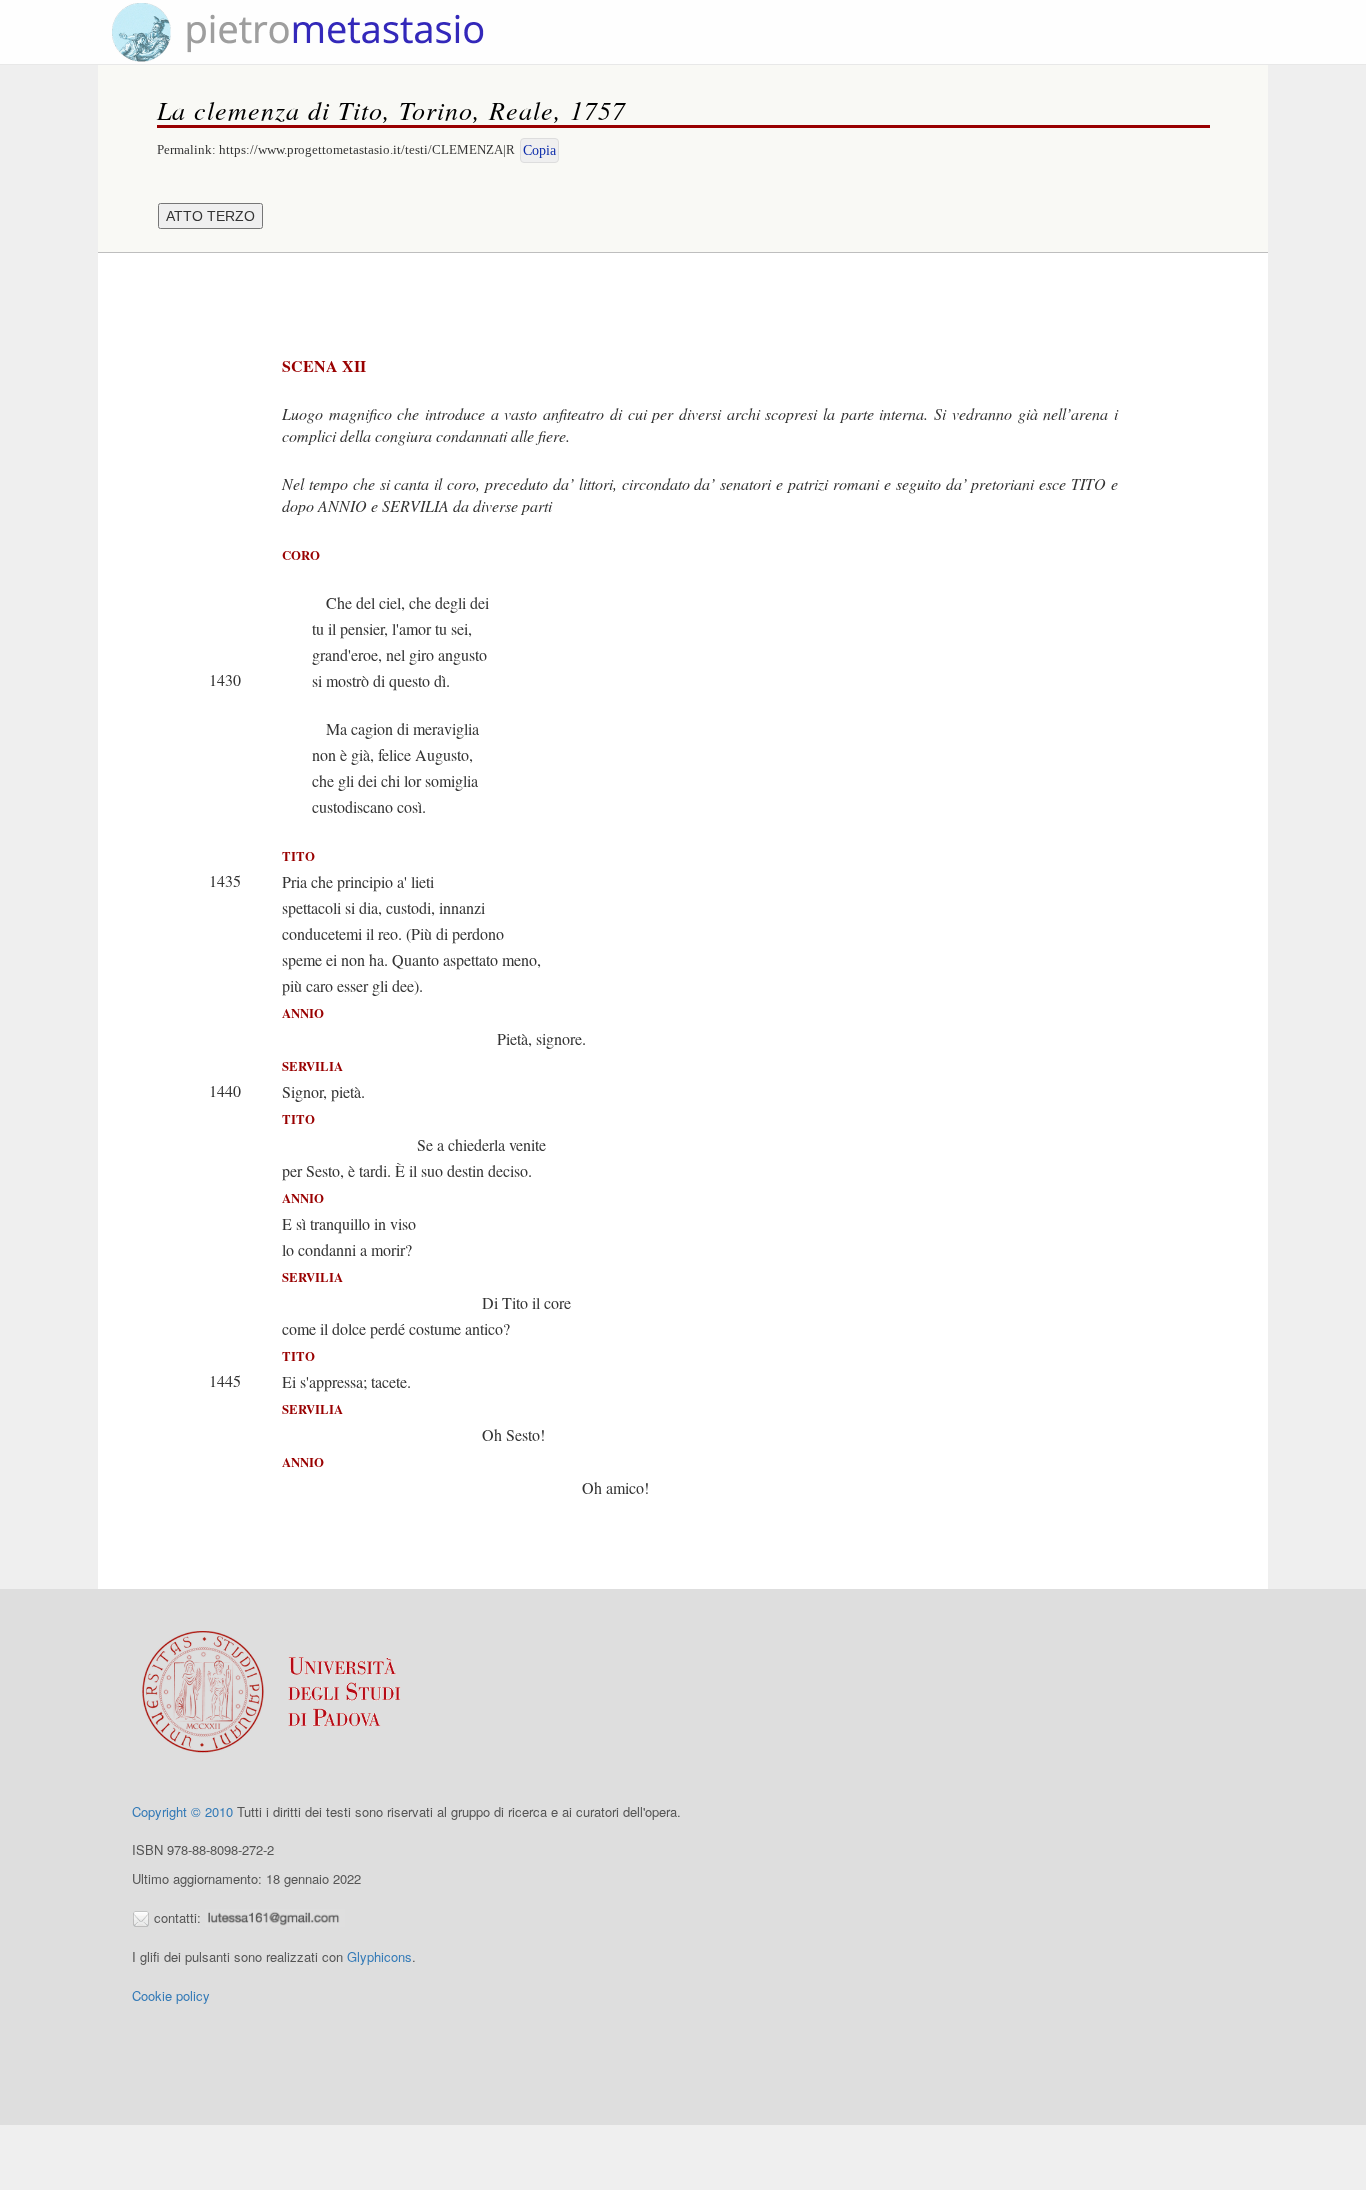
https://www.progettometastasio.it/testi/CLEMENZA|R (367, 149)
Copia (539, 150)
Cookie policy (171, 1995)
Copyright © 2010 (182, 1811)
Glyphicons (379, 1956)
